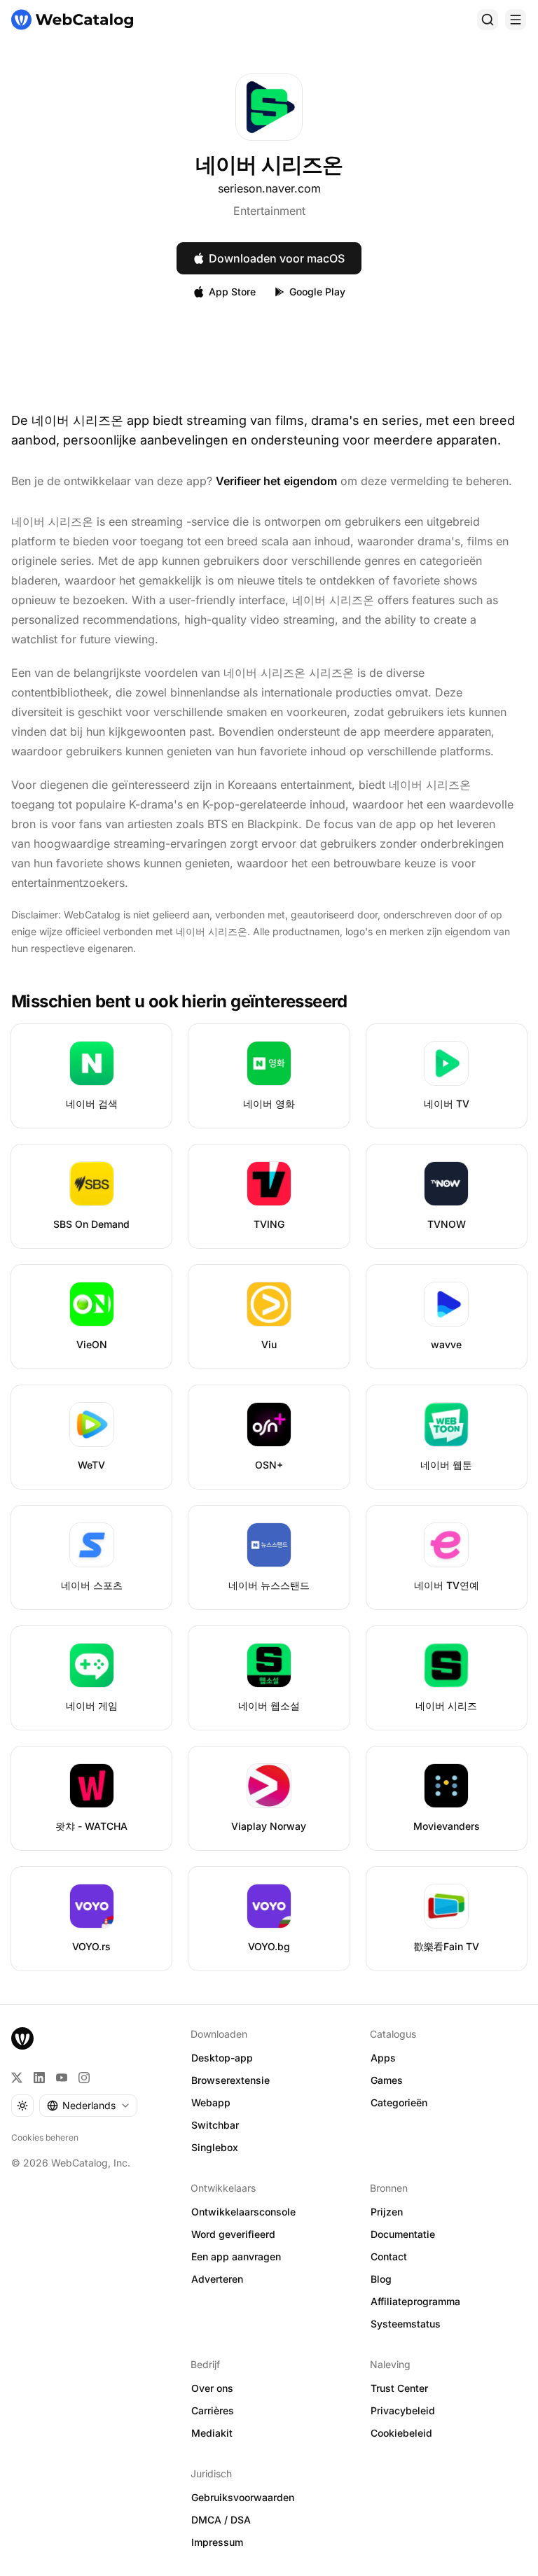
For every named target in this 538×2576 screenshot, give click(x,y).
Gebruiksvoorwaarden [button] (243, 2497)
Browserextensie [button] (230, 2080)
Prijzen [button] (387, 2212)
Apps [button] (383, 2058)
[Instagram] (84, 2078)
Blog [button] (381, 2279)
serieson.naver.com (269, 188)
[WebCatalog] (22, 2038)
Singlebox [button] (215, 2147)
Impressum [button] (217, 2542)
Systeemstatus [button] (406, 2324)
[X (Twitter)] (17, 2078)
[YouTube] (62, 2078)
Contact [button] (389, 2256)
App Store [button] (232, 292)
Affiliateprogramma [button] (415, 2301)
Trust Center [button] (399, 2388)
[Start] (72, 20)
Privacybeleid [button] (403, 2410)
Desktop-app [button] (222, 2058)
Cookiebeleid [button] (401, 2433)
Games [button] (387, 2080)
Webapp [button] (211, 2102)
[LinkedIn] (39, 2078)
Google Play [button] (317, 292)
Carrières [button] (213, 2410)
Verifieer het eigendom (276, 481)
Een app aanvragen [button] (236, 2256)
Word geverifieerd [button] (233, 2234)
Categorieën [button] (399, 2102)
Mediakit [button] (212, 2433)
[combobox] (88, 2106)
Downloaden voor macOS (277, 258)
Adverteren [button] (217, 2279)
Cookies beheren (45, 2137)
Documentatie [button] (403, 2234)
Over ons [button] (212, 2388)
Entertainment (269, 211)
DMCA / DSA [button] (221, 2520)
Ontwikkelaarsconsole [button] (243, 2212)
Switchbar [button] (215, 2125)
